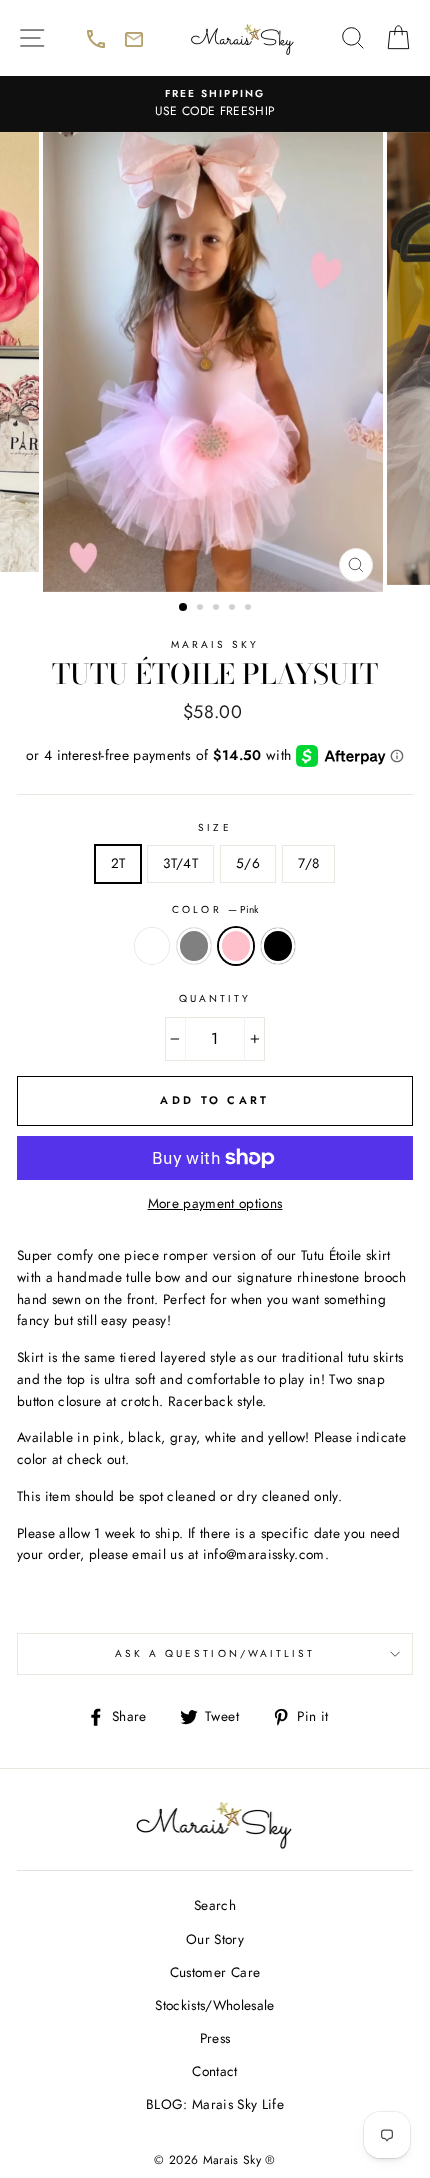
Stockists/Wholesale (214, 2005)
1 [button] (184, 608)
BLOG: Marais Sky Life (215, 2104)
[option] (215, 104)
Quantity (215, 998)
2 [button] (202, 609)
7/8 (308, 863)
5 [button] (250, 609)
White (152, 946)
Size (214, 827)
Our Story (215, 1939)
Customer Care (215, 1972)
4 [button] (234, 609)
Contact (214, 2071)
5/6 (248, 863)
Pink (236, 946)
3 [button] (218, 609)
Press (215, 2038)
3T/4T (180, 863)
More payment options (215, 1203)
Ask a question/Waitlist (264, 1660)
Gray (194, 946)
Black (278, 946)
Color (214, 909)
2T (118, 863)
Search (215, 1905)
